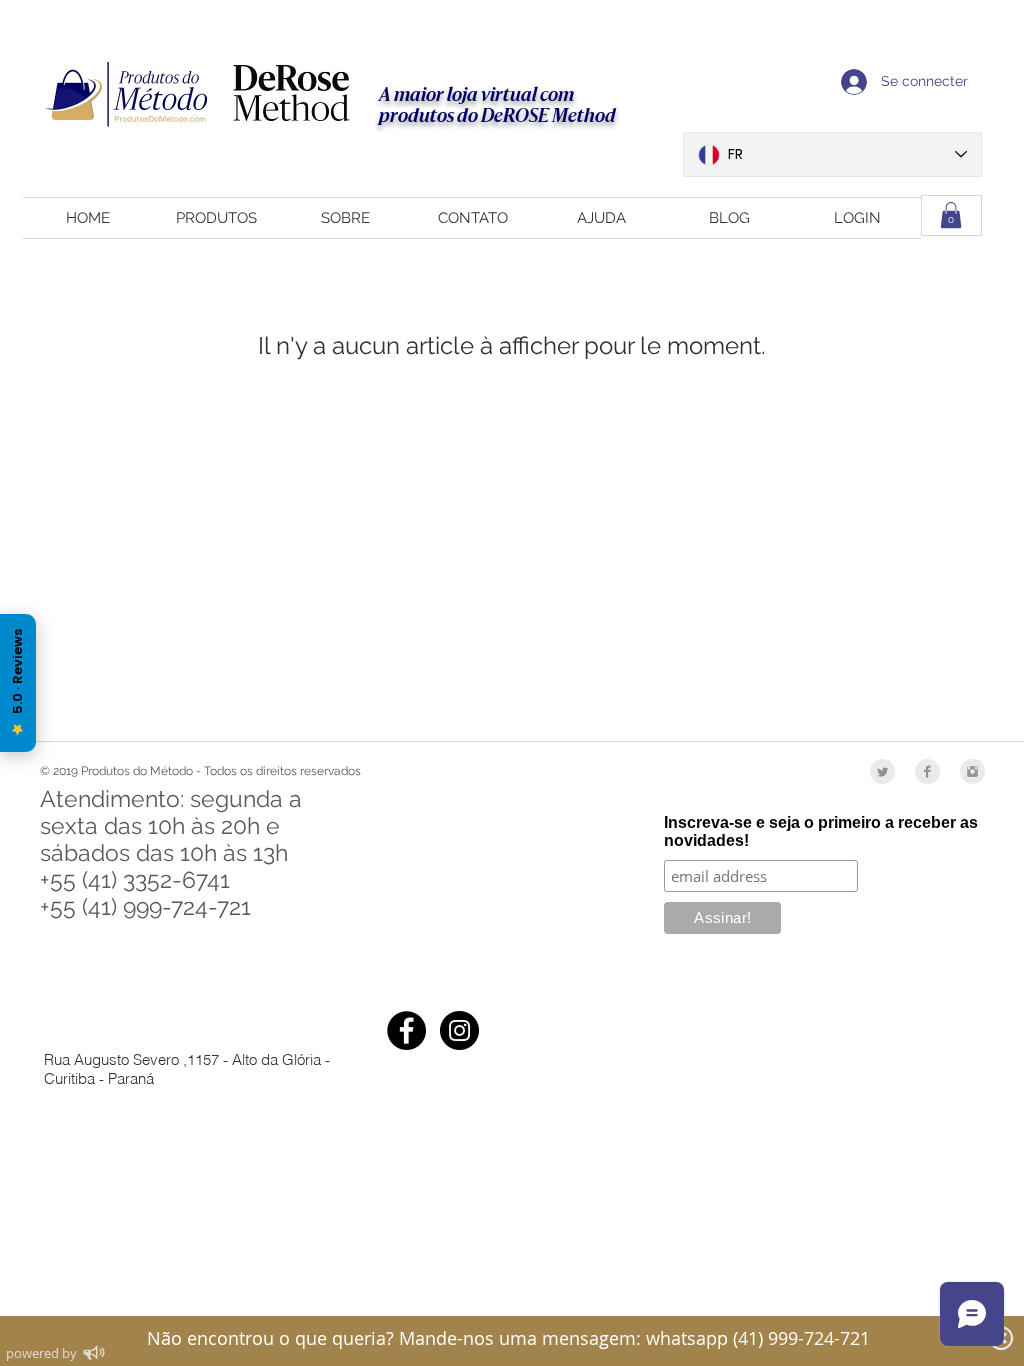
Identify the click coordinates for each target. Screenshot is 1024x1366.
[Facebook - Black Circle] (406, 1030)
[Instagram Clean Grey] (972, 771)
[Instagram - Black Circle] (459, 1030)
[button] (951, 215)
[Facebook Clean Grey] (927, 771)
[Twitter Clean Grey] (882, 771)
